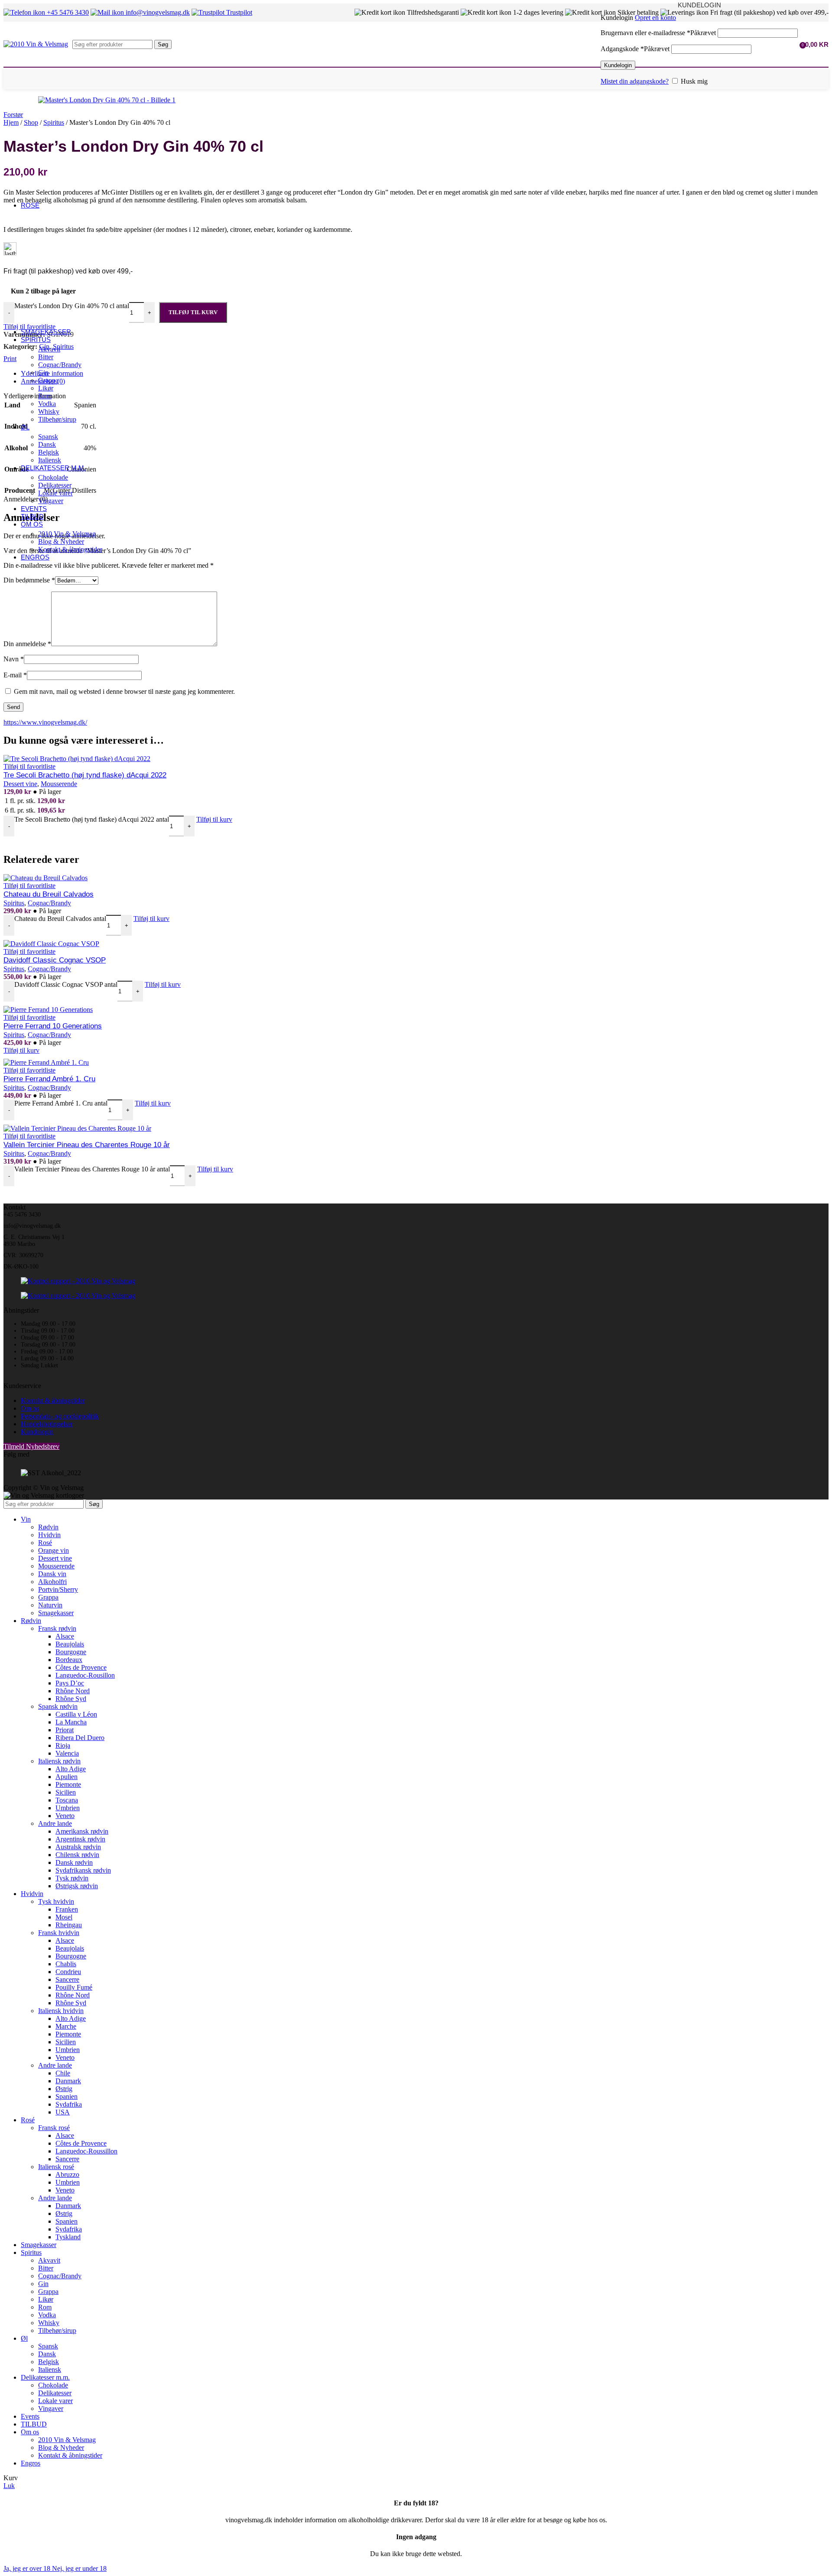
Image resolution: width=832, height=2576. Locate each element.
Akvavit (49, 349)
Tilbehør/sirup (57, 419)
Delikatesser (55, 485)
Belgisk (49, 452)
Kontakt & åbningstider (70, 549)
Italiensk (50, 460)
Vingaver (51, 501)
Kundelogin (618, 65)
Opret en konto (655, 18)
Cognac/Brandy (60, 365)
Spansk (48, 437)
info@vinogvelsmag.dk (157, 12)
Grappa (48, 380)
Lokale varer (55, 493)
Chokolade (53, 477)
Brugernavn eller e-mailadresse (658, 33)
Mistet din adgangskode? (635, 81)
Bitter (46, 357)
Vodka (47, 404)
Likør (46, 388)
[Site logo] (36, 44)
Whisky (49, 411)
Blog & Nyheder (61, 542)
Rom (45, 396)
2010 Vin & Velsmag (67, 534)
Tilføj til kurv (193, 312)
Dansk (47, 444)
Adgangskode (635, 49)
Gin (43, 372)
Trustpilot (238, 12)
